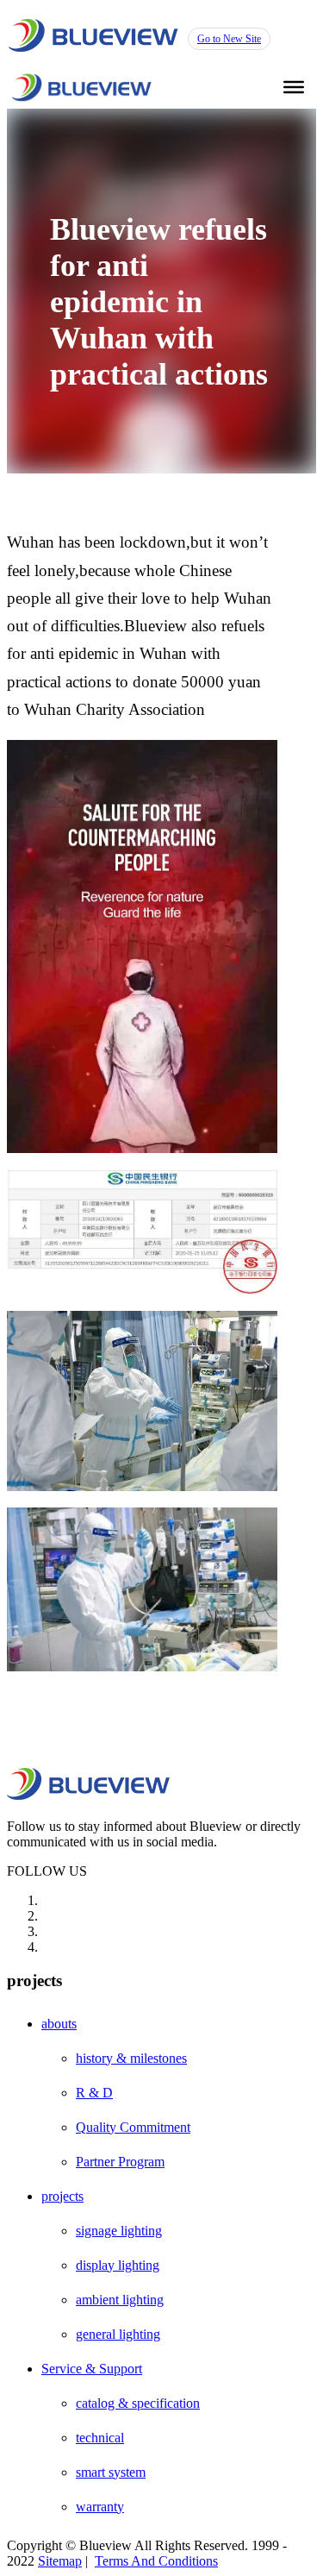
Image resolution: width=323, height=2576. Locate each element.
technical (100, 2438)
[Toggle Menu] (294, 87)
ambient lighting (120, 2300)
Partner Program (120, 2162)
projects (62, 2196)
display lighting (118, 2265)
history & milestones (131, 2058)
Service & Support (92, 2369)
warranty (100, 2507)
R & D (94, 2093)
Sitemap (60, 2561)
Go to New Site (229, 39)
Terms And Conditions (156, 2561)
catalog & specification (138, 2403)
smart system (111, 2472)
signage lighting (119, 2231)
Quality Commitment (133, 2127)
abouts (59, 2024)
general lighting (118, 2334)
